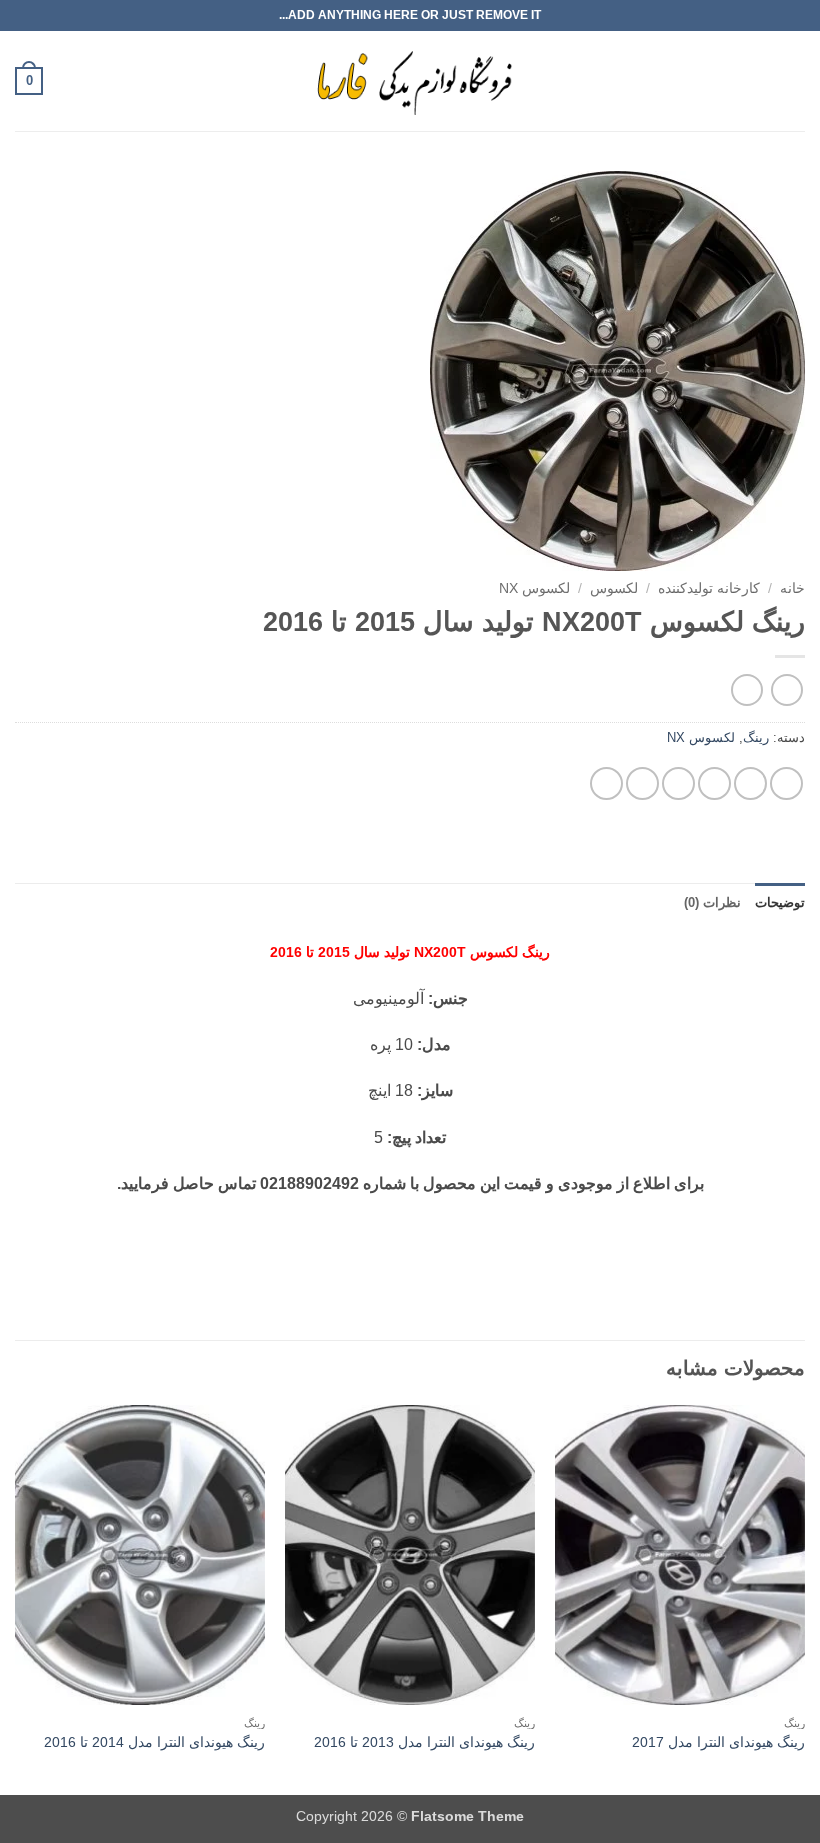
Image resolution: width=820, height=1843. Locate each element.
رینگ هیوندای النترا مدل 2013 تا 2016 (424, 1742)
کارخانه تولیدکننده (709, 588)
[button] (793, 80)
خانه (792, 588)
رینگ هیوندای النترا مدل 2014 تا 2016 (154, 1742)
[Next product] (786, 689)
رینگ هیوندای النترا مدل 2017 (718, 1742)
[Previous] (804, 1598)
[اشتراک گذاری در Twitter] (714, 783)
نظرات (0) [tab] (712, 902)
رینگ (756, 737)
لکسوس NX (534, 588)
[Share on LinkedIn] (606, 783)
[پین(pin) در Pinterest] (642, 783)
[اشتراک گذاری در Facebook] (750, 783)
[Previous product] (746, 689)
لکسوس (614, 588)
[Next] (16, 1598)
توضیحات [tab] (780, 902)
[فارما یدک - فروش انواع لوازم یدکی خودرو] (410, 81)
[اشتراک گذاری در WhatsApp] (786, 783)
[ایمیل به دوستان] (678, 783)
